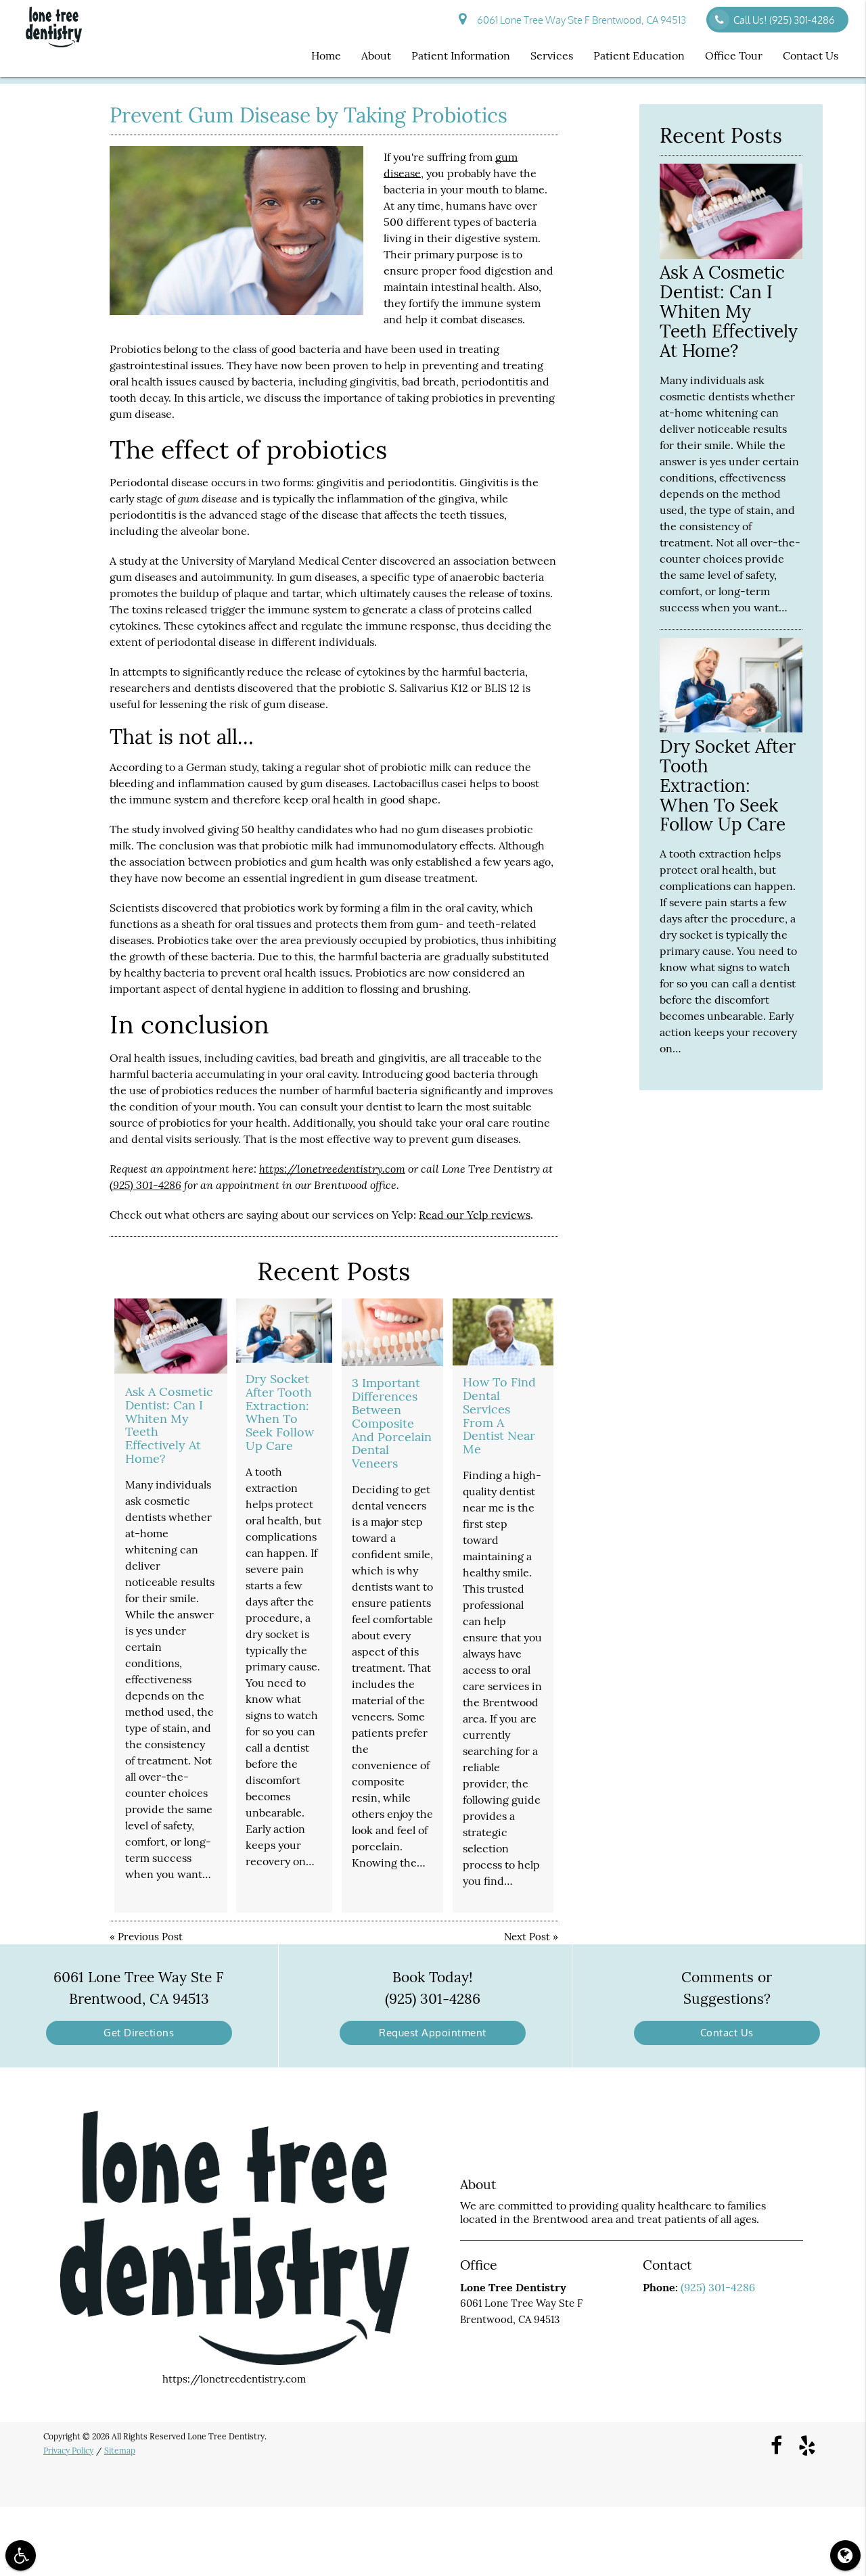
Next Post (527, 1937)
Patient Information (461, 55)
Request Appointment (433, 2033)
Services (552, 55)
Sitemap (120, 2451)
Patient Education (639, 55)
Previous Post (150, 1937)
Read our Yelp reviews (475, 1215)
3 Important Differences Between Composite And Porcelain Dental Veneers (392, 1423)
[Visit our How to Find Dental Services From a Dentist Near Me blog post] (503, 1332)
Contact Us (811, 55)
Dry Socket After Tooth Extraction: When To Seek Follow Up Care (280, 1412)
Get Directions (139, 2033)
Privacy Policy (68, 2451)
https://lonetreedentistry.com (332, 1168)
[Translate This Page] (845, 2555)
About (376, 55)
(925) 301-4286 (145, 1185)
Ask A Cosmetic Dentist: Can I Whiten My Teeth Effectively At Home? (169, 1425)
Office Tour (734, 55)
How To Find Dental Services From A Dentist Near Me (499, 1415)
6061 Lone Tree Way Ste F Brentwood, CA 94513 (579, 20)
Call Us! (784, 20)
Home (326, 55)
